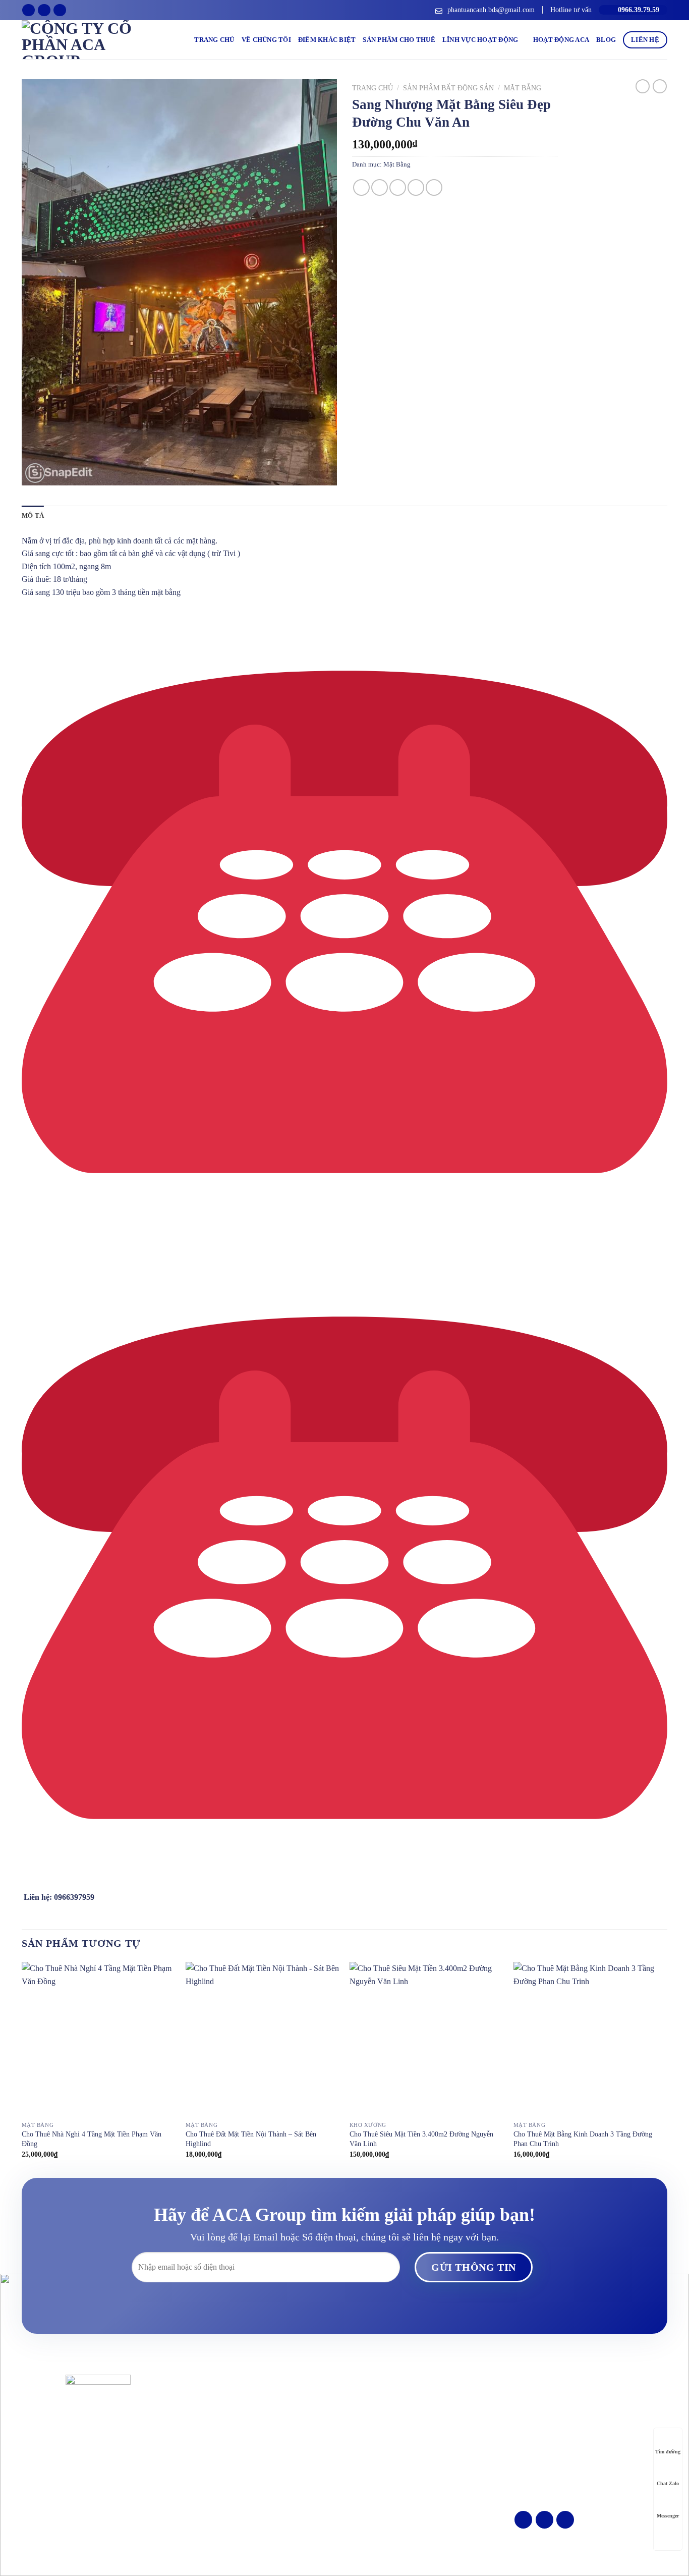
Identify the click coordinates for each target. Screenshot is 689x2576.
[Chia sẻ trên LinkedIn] (434, 187)
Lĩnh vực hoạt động (480, 40)
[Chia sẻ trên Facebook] (361, 187)
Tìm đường (668, 2452)
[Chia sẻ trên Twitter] (380, 187)
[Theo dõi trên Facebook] (28, 10)
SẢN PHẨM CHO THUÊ (399, 40)
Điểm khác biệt (327, 40)
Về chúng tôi (266, 40)
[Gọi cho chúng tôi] (60, 10)
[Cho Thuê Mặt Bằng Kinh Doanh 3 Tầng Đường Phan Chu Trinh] (590, 2039)
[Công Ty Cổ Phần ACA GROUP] (90, 40)
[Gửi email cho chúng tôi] (44, 10)
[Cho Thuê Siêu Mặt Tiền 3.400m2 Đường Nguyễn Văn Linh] (426, 2039)
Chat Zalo (668, 2483)
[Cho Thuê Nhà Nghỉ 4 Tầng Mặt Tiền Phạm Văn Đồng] (99, 2039)
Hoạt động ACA (561, 40)
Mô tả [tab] (33, 516)
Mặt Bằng (523, 88)
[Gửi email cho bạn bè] (398, 187)
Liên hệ (645, 40)
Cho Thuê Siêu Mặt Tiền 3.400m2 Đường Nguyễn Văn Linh (421, 2139)
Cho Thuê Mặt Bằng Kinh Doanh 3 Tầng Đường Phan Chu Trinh (583, 2139)
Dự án (358, 2432)
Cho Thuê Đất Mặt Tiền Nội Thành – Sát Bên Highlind (251, 2139)
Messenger (668, 2516)
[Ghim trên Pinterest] (416, 187)
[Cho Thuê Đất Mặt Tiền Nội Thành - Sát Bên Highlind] (263, 2039)
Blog (606, 40)
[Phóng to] (35, 473)
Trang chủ (214, 40)
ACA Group (360, 2551)
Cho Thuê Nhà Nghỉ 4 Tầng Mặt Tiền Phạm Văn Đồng (92, 2139)
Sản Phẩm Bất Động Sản (448, 88)
